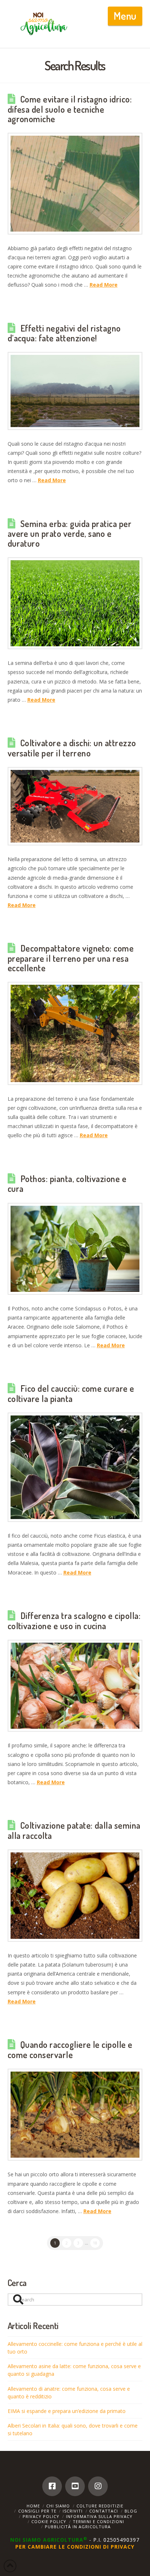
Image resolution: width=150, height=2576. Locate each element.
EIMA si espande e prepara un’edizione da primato (67, 2411)
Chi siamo (58, 2506)
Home (33, 2506)
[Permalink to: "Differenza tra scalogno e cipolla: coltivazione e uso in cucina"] (75, 1686)
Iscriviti (73, 2511)
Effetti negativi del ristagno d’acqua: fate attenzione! (64, 333)
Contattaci (104, 2511)
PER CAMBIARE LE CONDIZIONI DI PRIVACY (75, 2547)
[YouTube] (75, 2486)
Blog (131, 2511)
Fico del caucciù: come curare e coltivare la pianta (71, 1394)
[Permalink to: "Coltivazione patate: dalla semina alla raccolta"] (75, 1896)
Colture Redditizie (100, 2506)
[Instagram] (98, 2486)
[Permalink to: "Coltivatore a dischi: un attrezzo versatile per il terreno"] (75, 806)
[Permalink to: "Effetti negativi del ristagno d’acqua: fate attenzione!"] (75, 391)
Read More (104, 285)
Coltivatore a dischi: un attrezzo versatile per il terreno (72, 748)
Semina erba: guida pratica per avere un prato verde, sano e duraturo (70, 534)
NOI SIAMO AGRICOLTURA (49, 2540)
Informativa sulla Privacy (99, 2516)
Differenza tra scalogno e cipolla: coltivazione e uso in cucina (74, 1621)
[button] (125, 16)
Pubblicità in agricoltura (78, 2527)
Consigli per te (37, 2511)
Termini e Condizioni (98, 2521)
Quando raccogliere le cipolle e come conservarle (70, 2050)
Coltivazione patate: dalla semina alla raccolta (74, 1831)
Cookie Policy (49, 2521)
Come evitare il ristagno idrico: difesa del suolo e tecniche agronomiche (70, 109)
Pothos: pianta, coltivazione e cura (67, 1184)
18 (95, 2243)
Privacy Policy (41, 2516)
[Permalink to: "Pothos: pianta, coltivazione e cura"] (75, 1249)
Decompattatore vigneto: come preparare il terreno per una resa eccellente (71, 958)
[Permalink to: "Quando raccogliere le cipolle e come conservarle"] (75, 2115)
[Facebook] (52, 2486)
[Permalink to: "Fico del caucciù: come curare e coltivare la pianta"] (75, 1467)
